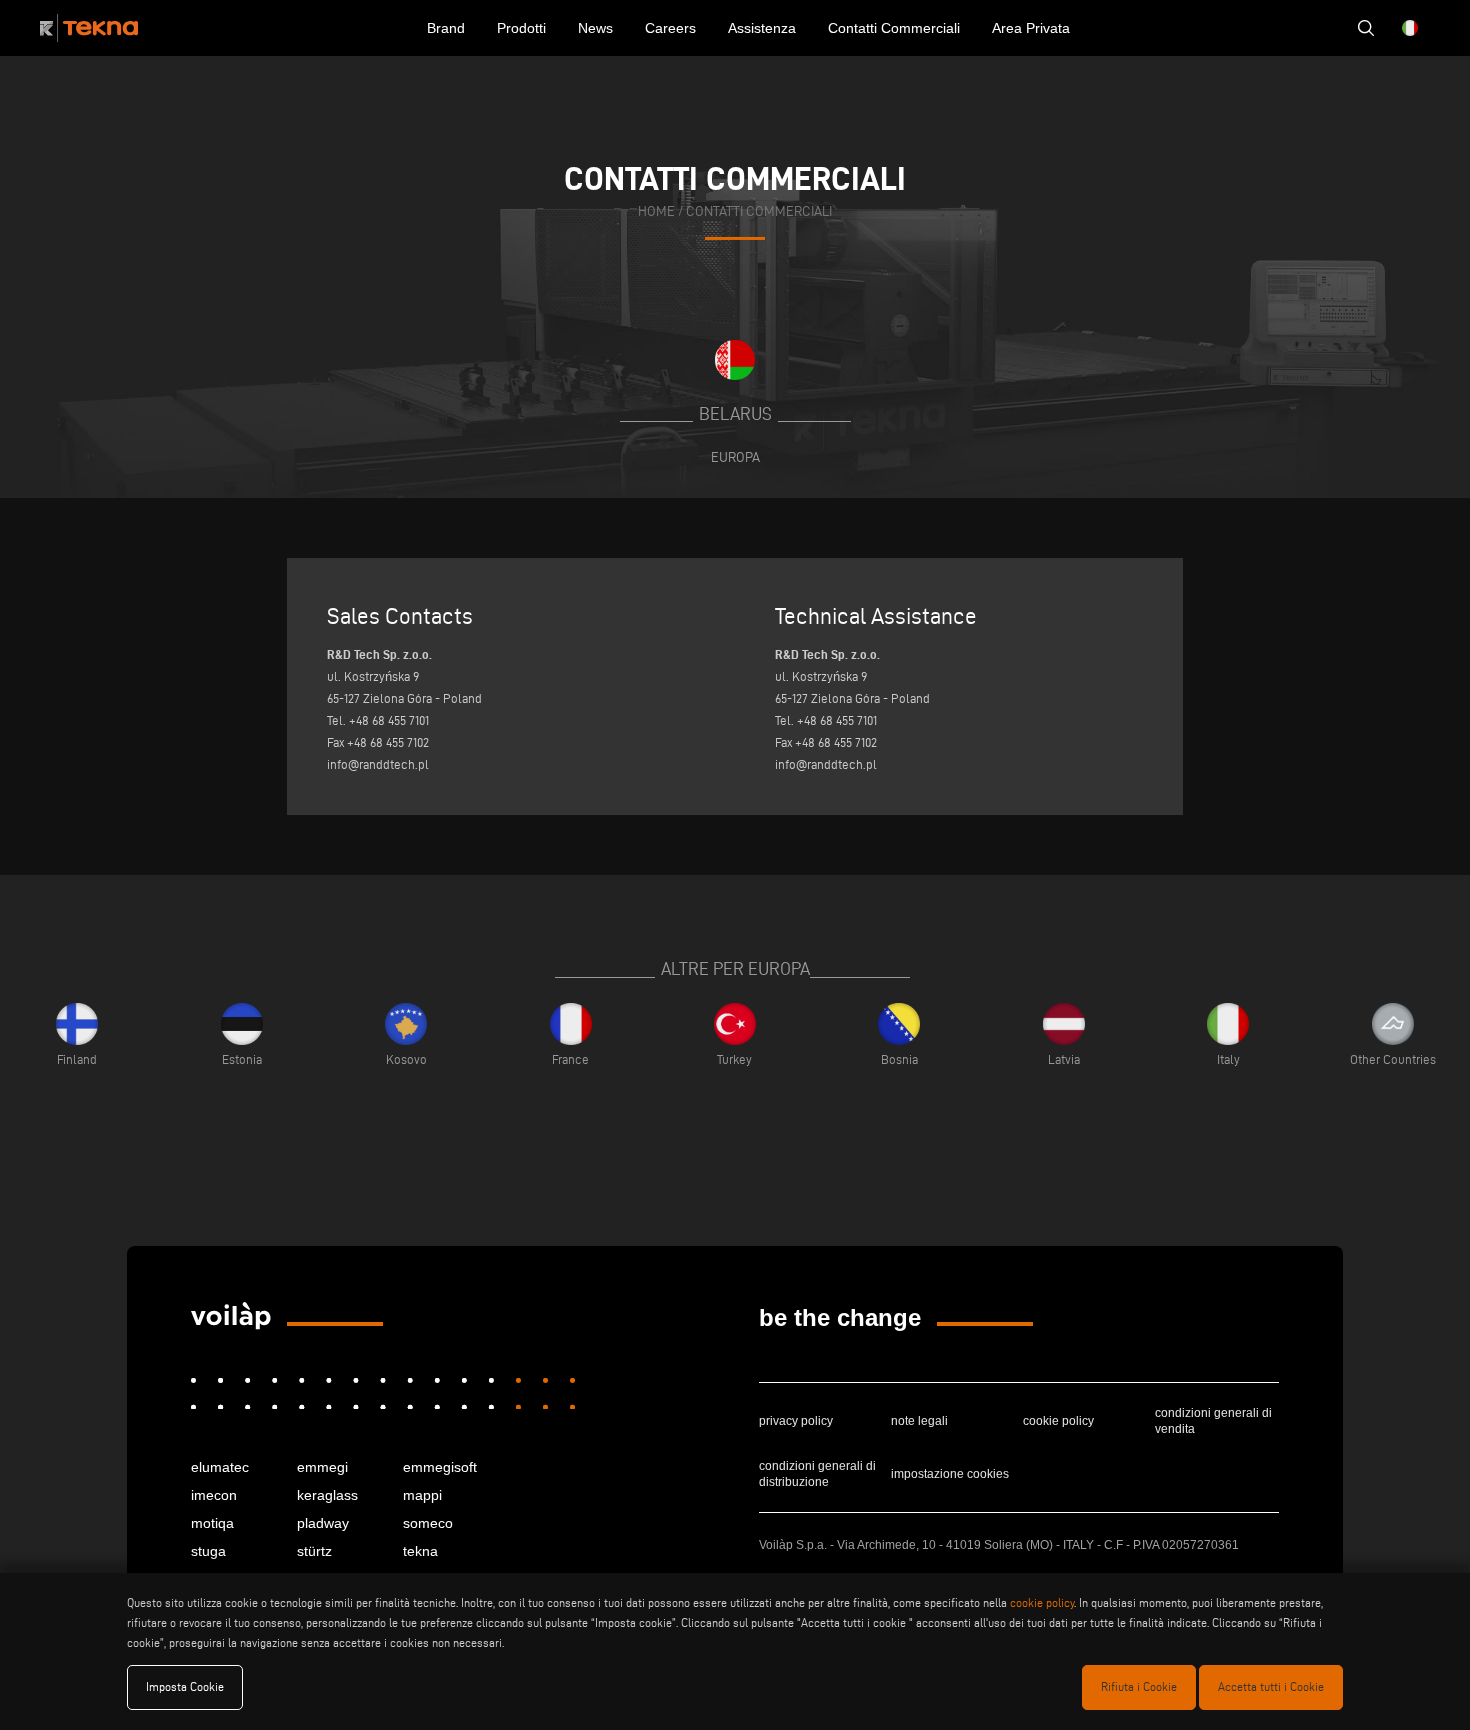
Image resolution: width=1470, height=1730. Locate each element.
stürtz (314, 1551)
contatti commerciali (759, 211)
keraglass (327, 1495)
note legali (919, 1421)
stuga (208, 1551)
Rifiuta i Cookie (1139, 1686)
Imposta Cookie (185, 1686)
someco (428, 1523)
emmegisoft (440, 1467)
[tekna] (231, 1316)
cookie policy (1058, 1421)
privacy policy (796, 1421)
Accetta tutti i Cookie (1271, 1686)
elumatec (220, 1467)
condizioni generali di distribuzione (817, 1474)
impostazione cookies (950, 1474)
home (656, 211)
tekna (420, 1551)
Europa (735, 457)
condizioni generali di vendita (1213, 1421)
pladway (323, 1523)
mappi (422, 1495)
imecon (214, 1495)
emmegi (322, 1467)
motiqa (212, 1523)
